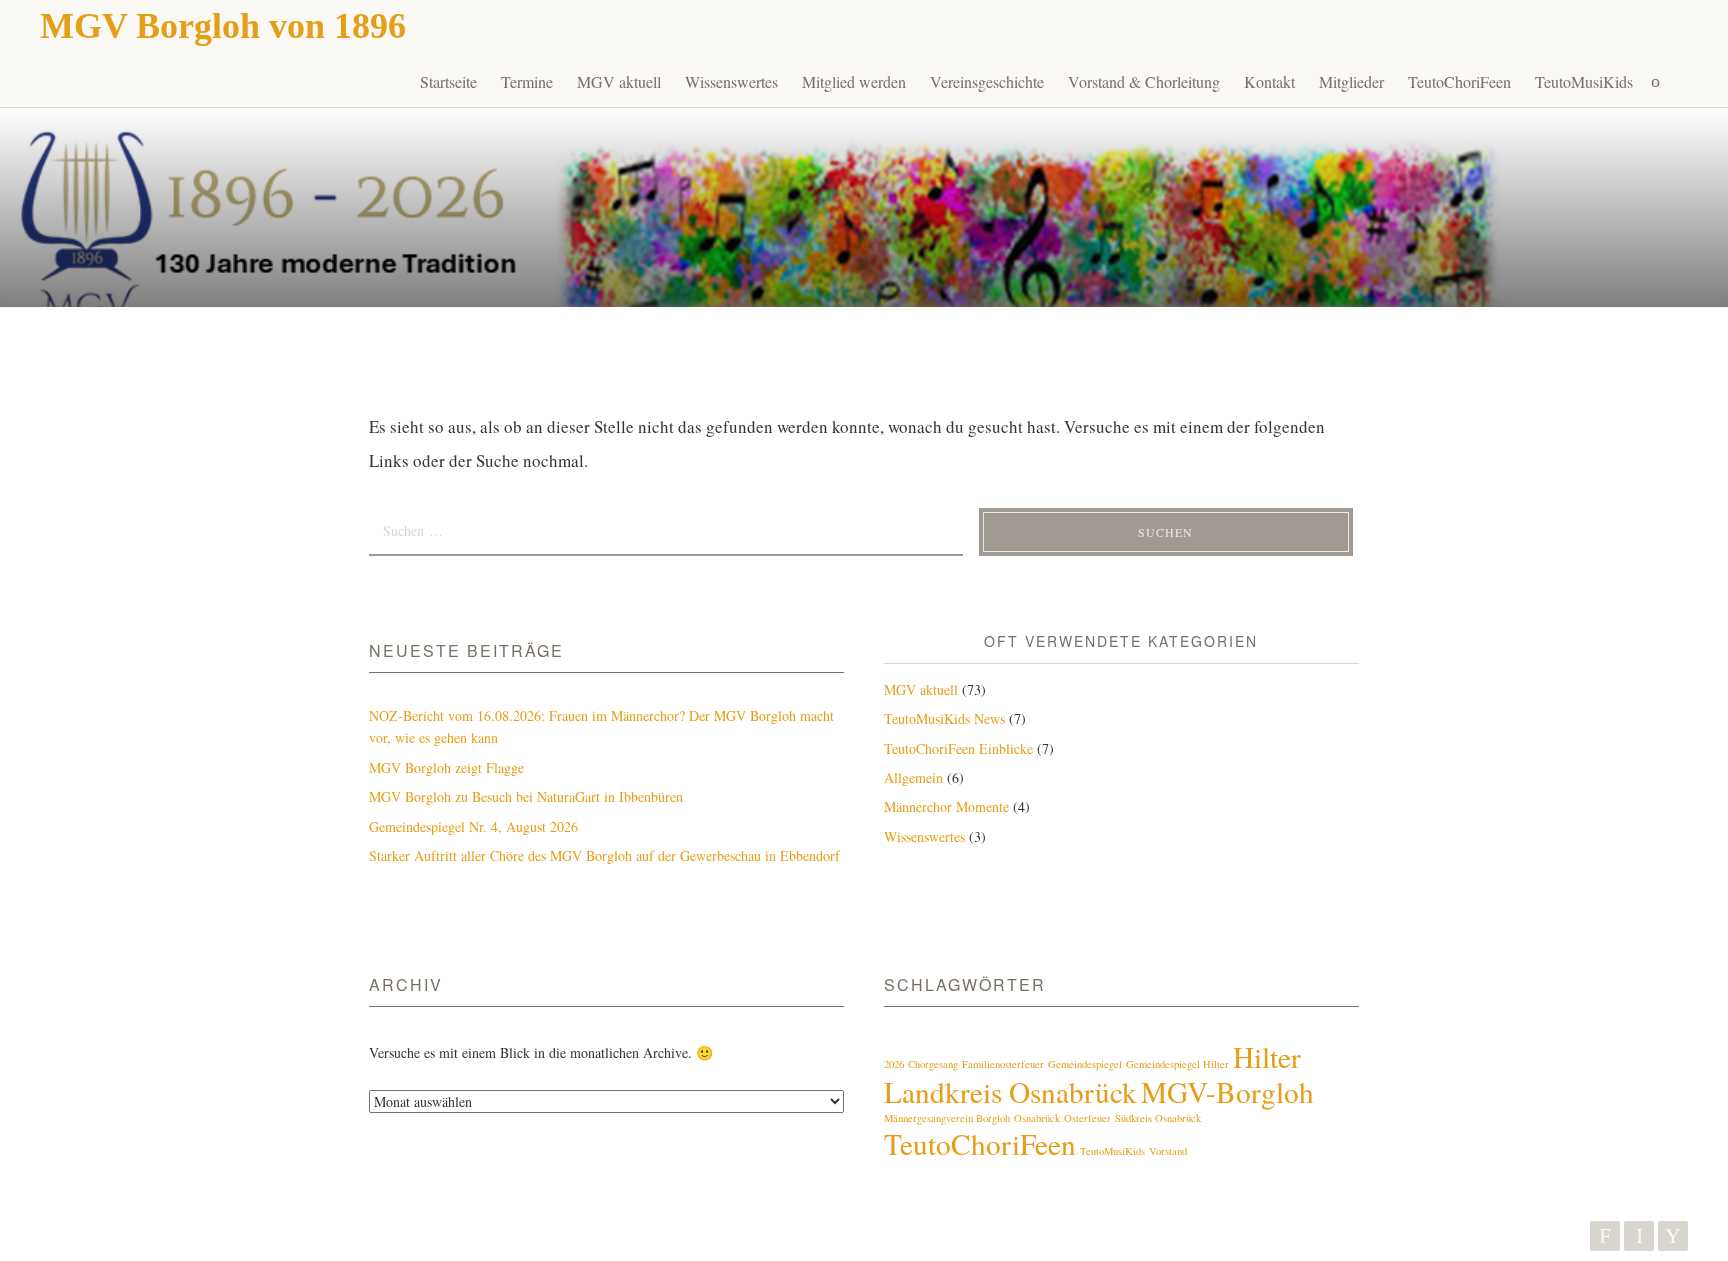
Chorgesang (933, 1064)
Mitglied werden (854, 81)
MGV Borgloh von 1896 (223, 26)
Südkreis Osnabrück (1158, 1118)
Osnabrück (1037, 1118)
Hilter (1267, 1056)
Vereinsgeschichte (987, 81)
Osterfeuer (1087, 1118)
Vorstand (1168, 1151)
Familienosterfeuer (1003, 1064)
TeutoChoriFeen (1459, 81)
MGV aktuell (619, 81)
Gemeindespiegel (1085, 1064)
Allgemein (913, 777)
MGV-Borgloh (1227, 1091)
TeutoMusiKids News (944, 718)
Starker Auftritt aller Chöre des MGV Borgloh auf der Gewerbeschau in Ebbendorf (604, 855)
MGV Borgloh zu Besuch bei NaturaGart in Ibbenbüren (526, 796)
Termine (527, 81)
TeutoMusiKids (1584, 81)
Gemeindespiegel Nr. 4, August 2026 (473, 826)
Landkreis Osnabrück (1010, 1091)
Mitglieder (1351, 81)
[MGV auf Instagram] (1639, 1236)
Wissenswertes (731, 81)
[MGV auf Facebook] (1605, 1236)
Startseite (448, 81)
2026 (894, 1064)
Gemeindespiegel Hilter (1177, 1064)
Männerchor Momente (946, 806)
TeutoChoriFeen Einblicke (958, 748)
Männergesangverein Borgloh (947, 1118)
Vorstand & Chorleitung (1144, 81)
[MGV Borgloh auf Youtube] (1673, 1236)
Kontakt (1269, 81)
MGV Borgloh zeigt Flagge (446, 767)
